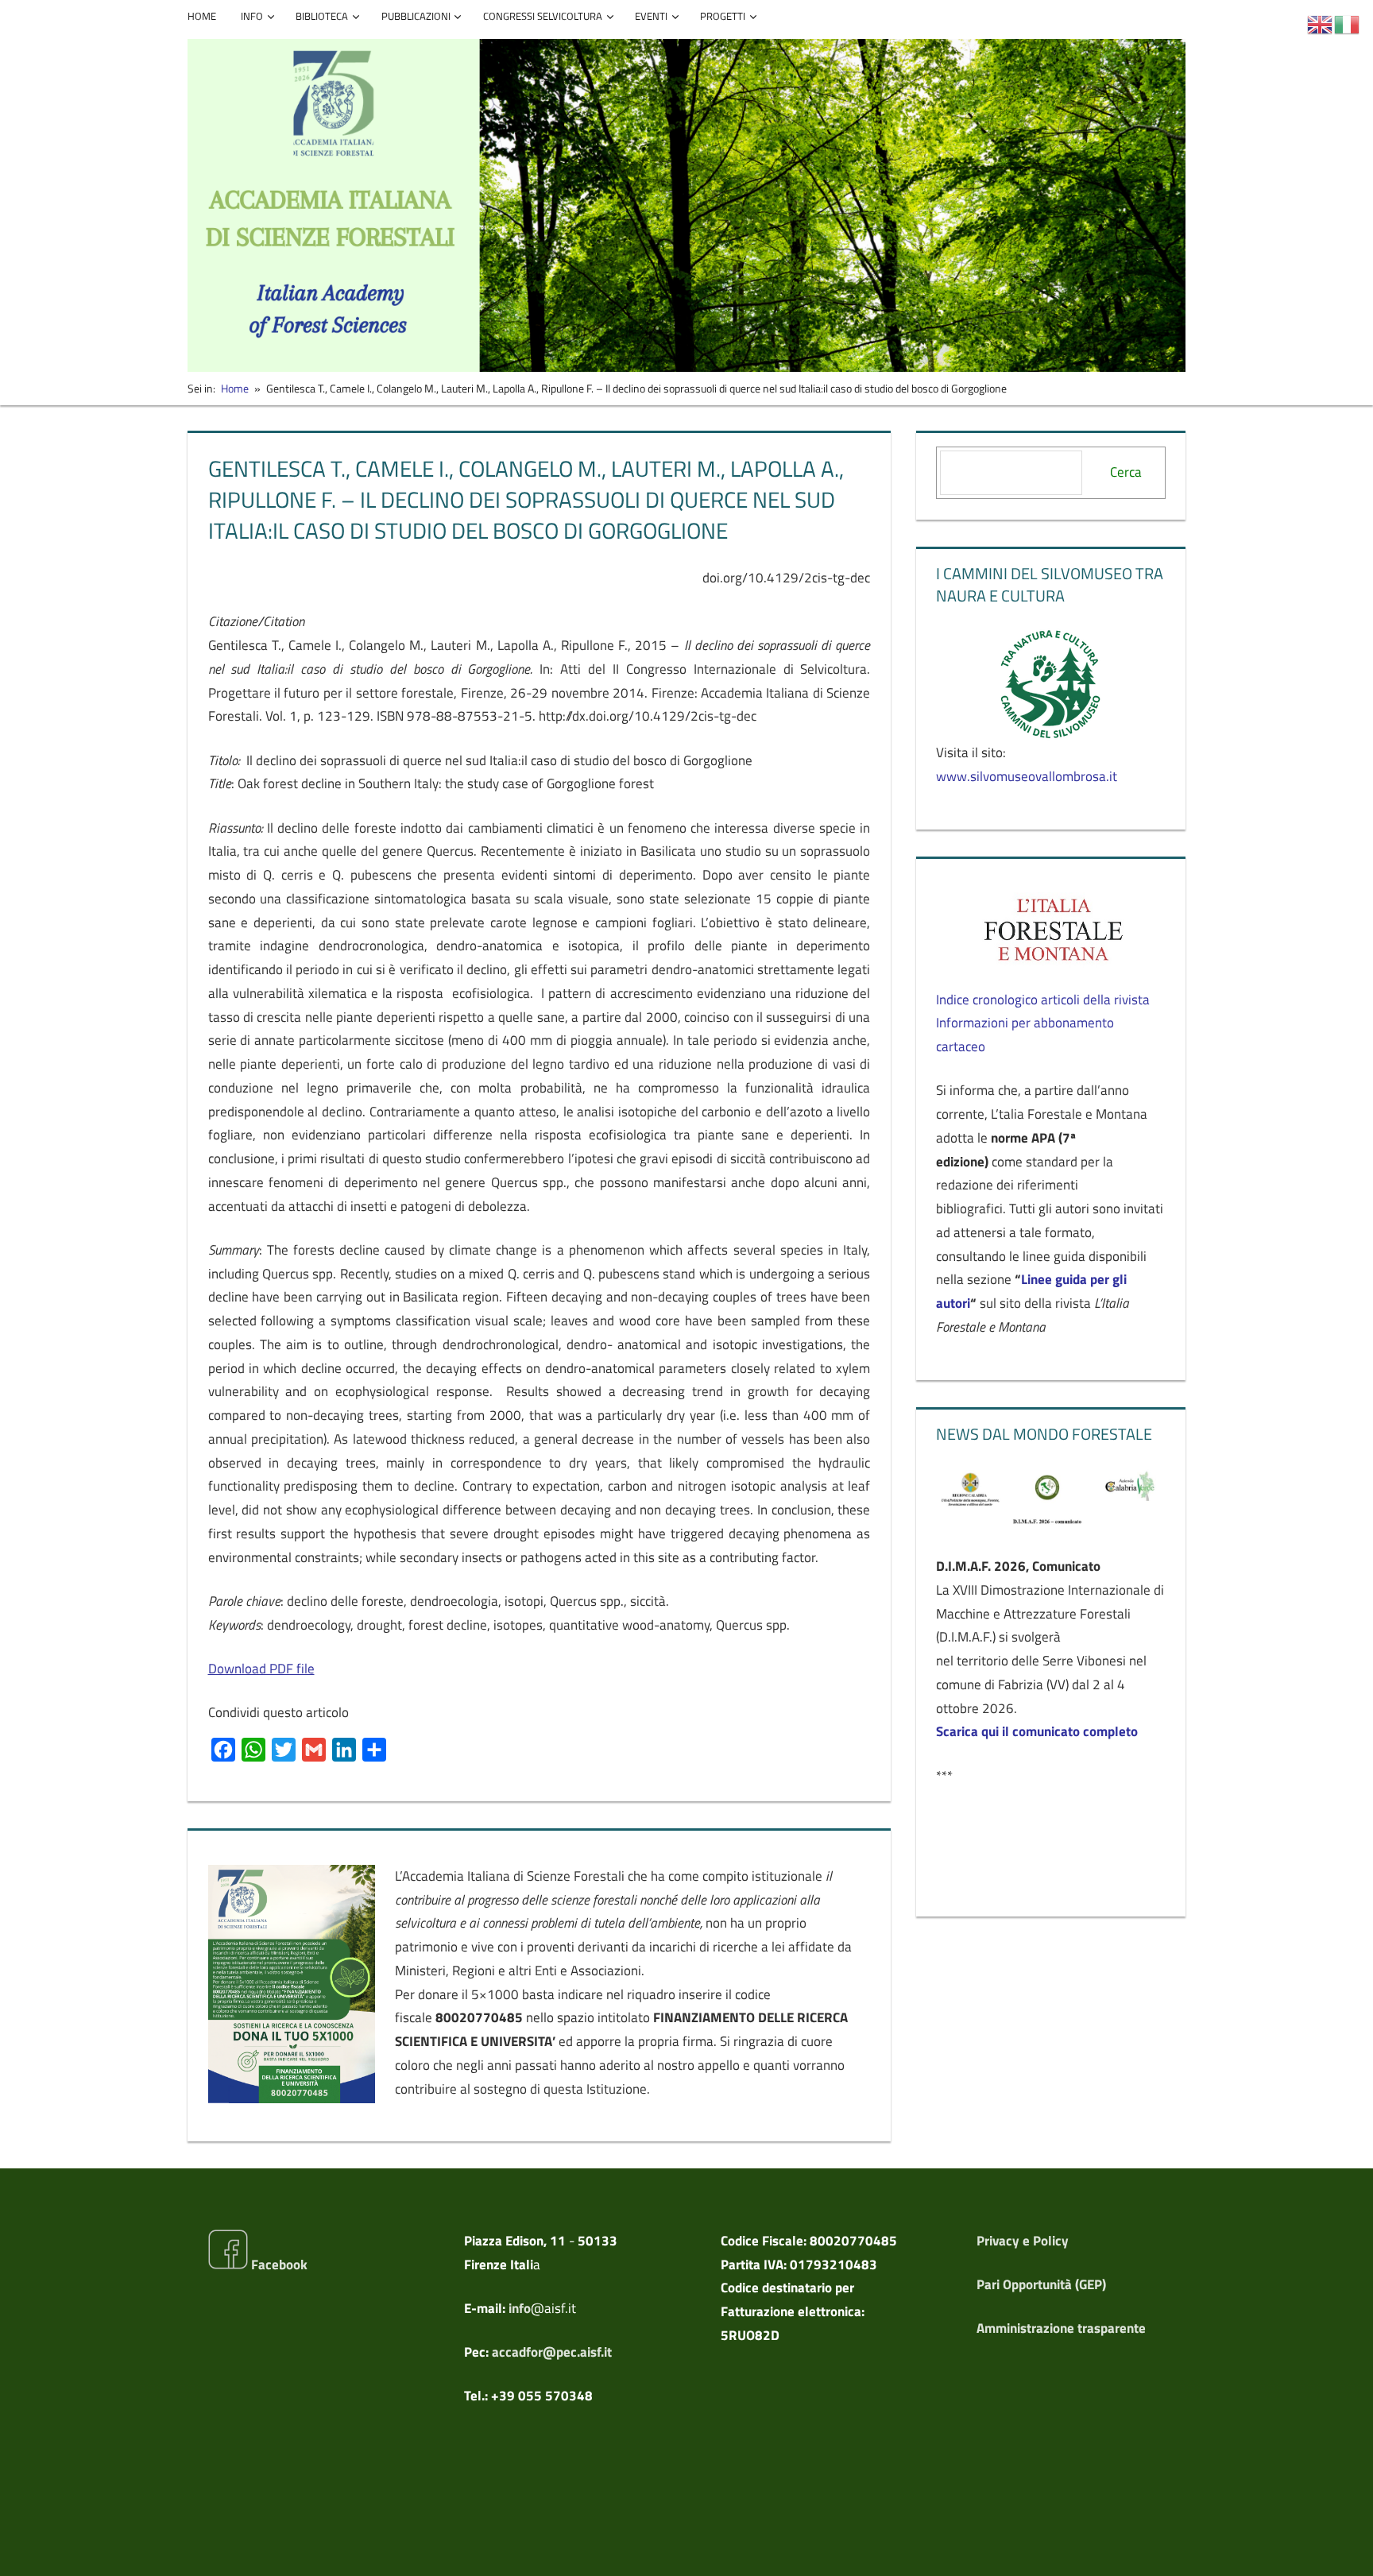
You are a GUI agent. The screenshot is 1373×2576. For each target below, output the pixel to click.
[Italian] (1348, 23)
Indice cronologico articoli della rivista (1043, 1000)
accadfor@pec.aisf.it (552, 2352)
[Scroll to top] (1347, 2550)
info (520, 2308)
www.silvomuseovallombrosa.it (1027, 776)
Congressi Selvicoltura (543, 16)
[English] (1321, 23)
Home (202, 16)
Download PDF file (261, 1669)
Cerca (1126, 472)
